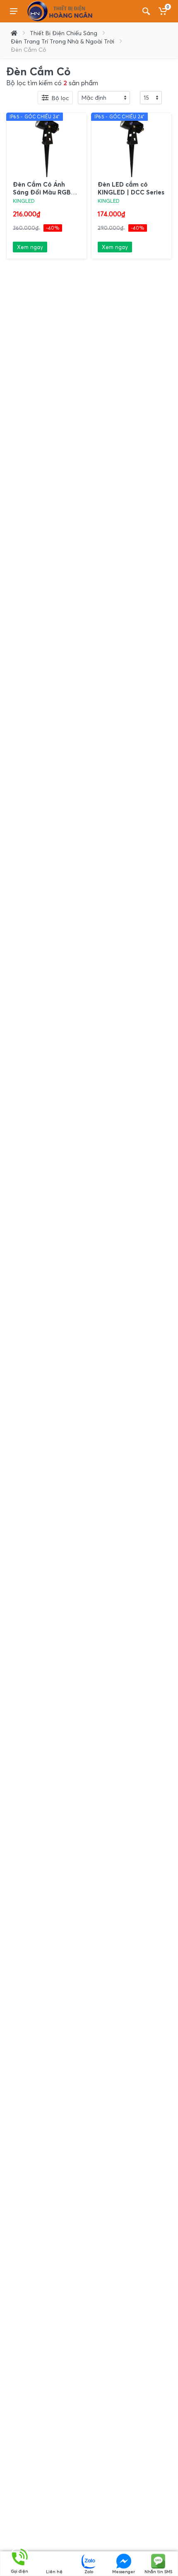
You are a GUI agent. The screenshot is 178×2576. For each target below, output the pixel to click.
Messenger (124, 2571)
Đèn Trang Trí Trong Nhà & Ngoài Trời (63, 41)
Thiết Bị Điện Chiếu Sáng (64, 33)
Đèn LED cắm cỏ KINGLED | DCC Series (131, 188)
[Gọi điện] (20, 2557)
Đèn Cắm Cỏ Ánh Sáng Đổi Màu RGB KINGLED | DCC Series (46, 192)
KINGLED (24, 201)
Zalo (89, 2571)
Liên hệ (54, 2571)
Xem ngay (30, 247)
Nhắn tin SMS (158, 2571)
